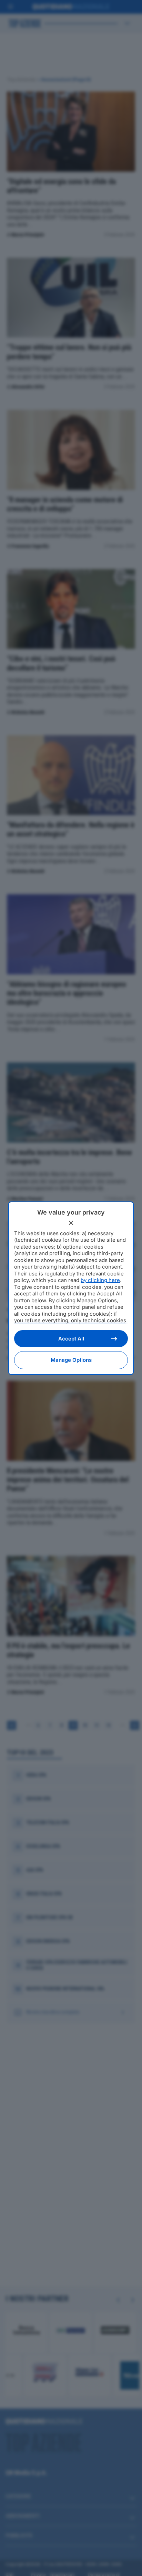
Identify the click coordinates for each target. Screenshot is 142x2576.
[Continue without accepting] (71, 1223)
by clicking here (100, 1280)
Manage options (71, 1360)
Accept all (71, 1339)
